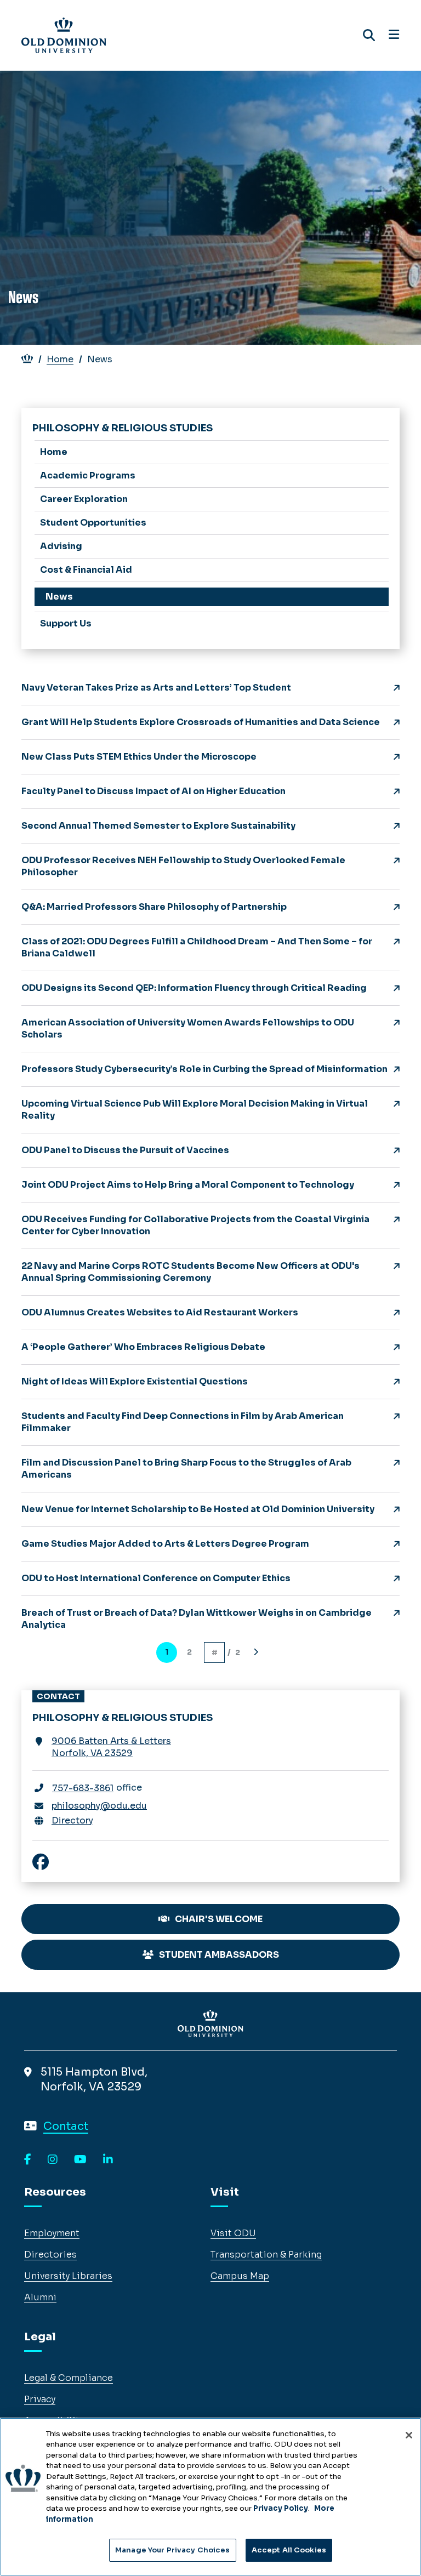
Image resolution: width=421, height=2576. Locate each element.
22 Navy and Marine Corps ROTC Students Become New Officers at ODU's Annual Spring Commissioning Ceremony (190, 1272)
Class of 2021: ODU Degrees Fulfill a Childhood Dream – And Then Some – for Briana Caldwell (197, 947)
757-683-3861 (83, 1788)
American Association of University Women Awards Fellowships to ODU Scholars (188, 1028)
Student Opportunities (93, 523)
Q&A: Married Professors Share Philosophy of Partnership (154, 907)
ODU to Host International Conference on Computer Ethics (156, 1578)
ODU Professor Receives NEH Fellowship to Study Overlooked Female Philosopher (183, 866)
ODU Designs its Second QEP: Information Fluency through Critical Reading (194, 988)
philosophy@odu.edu (99, 1806)
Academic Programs (88, 475)
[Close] (409, 2435)
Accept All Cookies (289, 2550)
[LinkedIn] (108, 2160)
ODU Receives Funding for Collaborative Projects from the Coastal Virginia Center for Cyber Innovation (195, 1225)
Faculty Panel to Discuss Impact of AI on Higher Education (153, 791)
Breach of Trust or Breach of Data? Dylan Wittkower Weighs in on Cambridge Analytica (197, 1619)
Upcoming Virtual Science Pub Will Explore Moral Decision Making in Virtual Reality (195, 1110)
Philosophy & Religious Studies (123, 428)
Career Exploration (84, 499)
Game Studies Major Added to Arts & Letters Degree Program (165, 1544)
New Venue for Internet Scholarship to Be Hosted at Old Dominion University (198, 1509)
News (59, 597)
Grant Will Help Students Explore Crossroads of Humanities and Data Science (201, 722)
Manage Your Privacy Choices (173, 2550)
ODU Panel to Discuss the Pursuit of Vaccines (125, 1150)
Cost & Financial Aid (86, 570)
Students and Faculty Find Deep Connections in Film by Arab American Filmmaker (183, 1422)
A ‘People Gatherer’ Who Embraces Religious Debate (143, 1347)
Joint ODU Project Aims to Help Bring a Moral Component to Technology (188, 1185)
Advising (61, 546)
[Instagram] (53, 2160)
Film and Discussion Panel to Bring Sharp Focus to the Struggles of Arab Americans (186, 1469)
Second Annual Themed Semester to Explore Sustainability (158, 826)
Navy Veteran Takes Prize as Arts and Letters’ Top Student (156, 688)
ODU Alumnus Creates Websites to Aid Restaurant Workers (160, 1312)
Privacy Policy (281, 2508)
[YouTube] (80, 2160)
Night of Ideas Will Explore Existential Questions (135, 1381)
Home (60, 359)
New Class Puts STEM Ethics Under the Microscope (139, 757)
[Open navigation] (394, 35)
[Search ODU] (369, 35)
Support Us (66, 623)
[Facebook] (28, 2160)
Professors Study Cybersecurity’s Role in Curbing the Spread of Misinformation (204, 1069)
